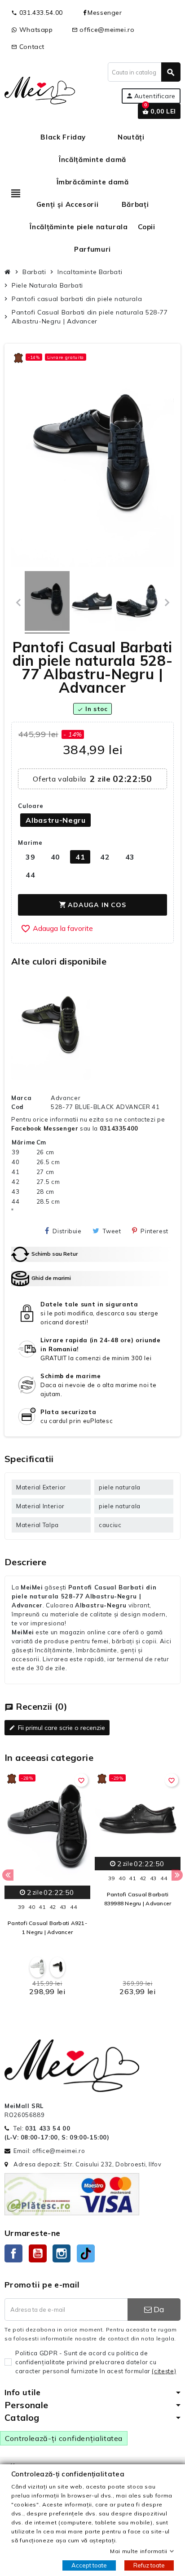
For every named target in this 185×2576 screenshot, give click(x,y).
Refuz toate (149, 2565)
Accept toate (89, 2565)
